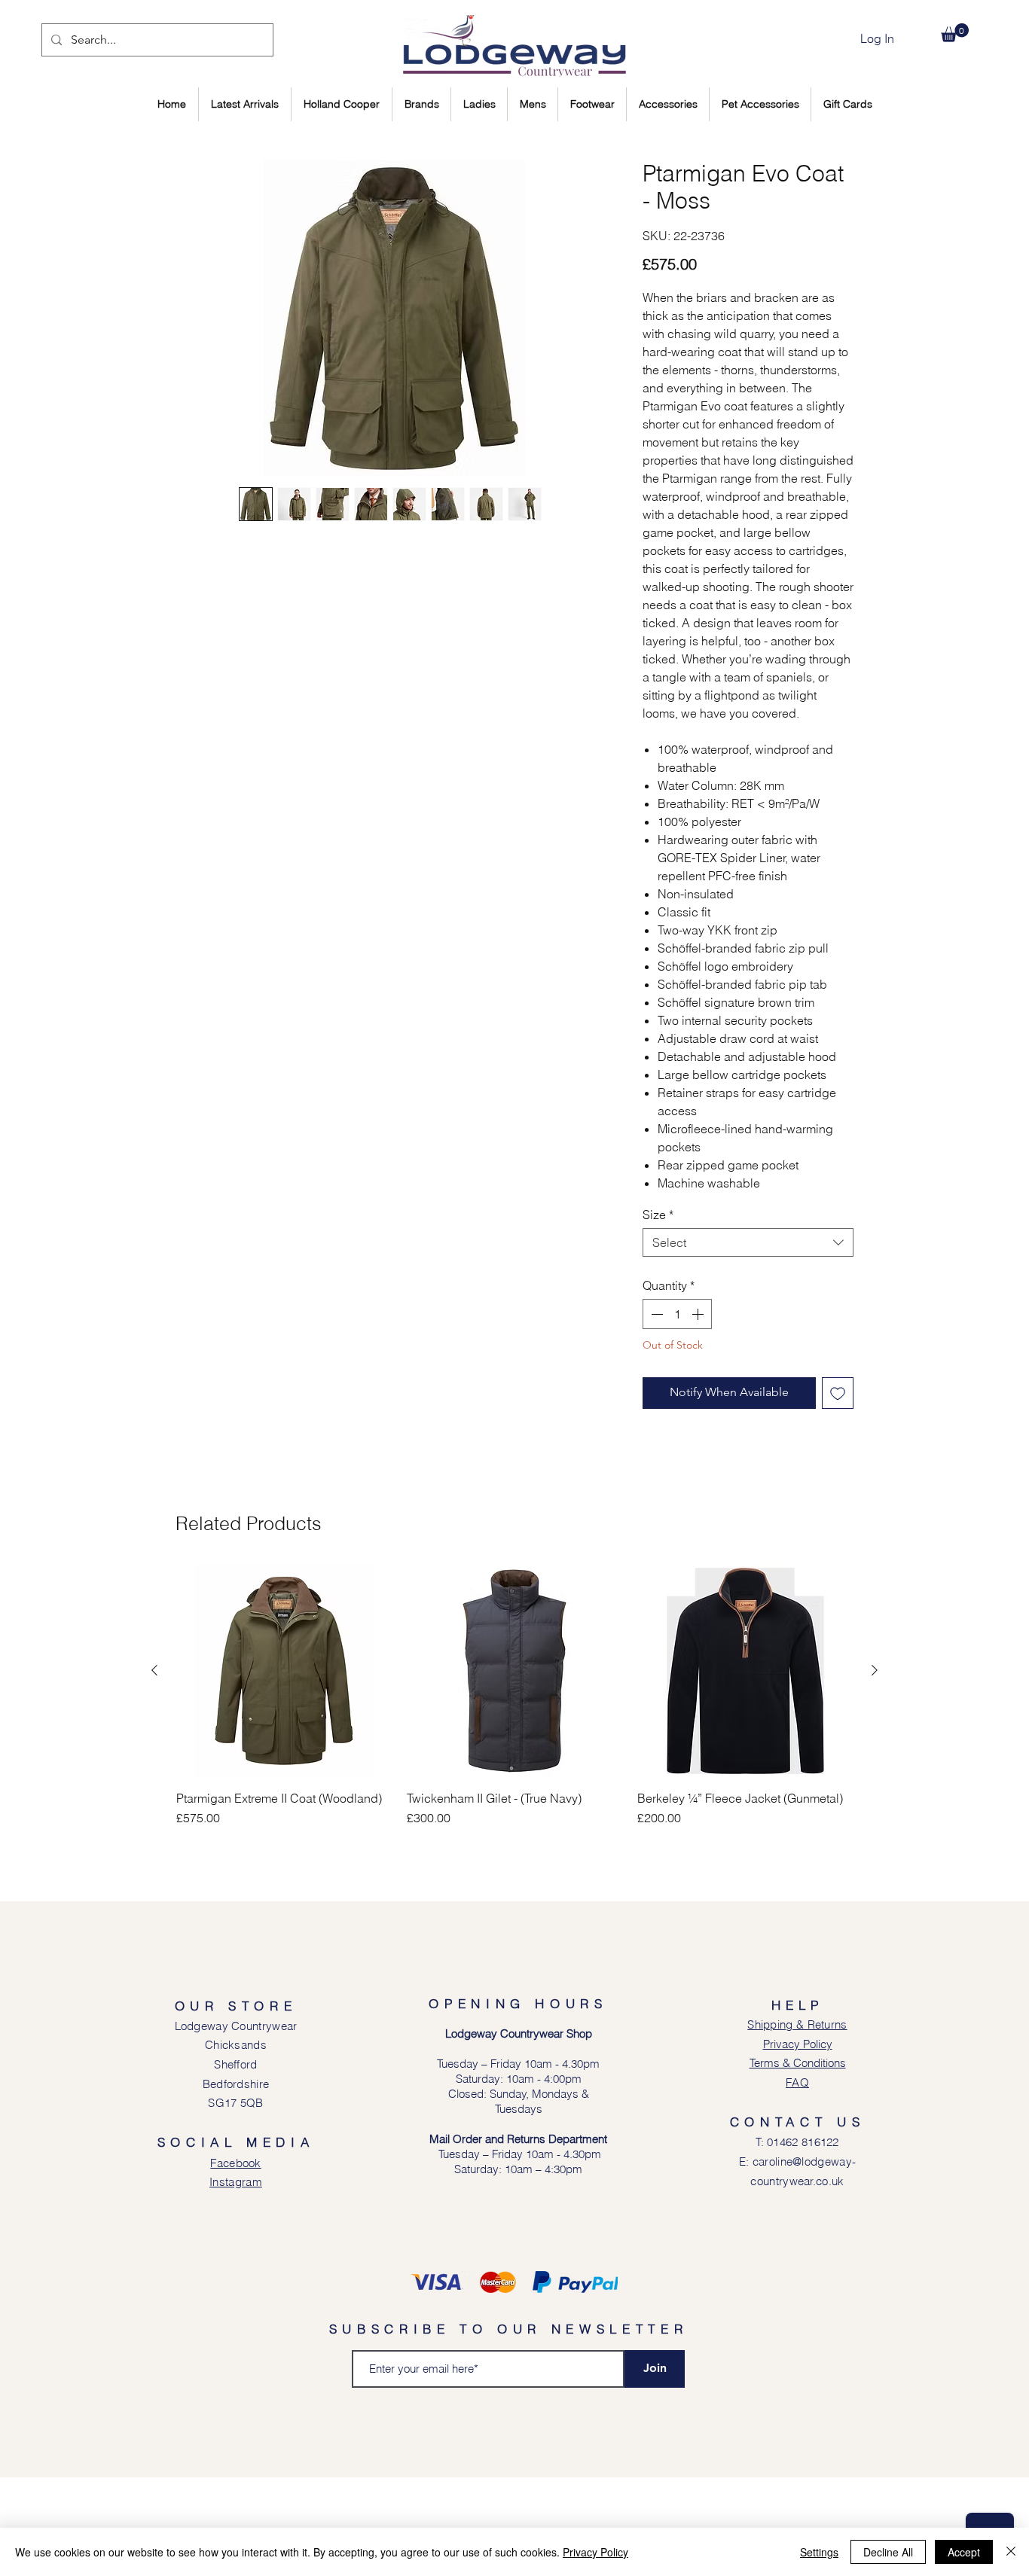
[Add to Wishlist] (838, 1393)
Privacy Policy (595, 2552)
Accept (964, 2552)
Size (658, 1215)
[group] (514, 1801)
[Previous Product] (154, 1769)
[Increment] (699, 1314)
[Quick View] (284, 1770)
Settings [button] (819, 2552)
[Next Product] (875, 1769)
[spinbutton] (677, 1314)
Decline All (888, 2552)
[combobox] (748, 1242)
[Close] (1011, 2552)
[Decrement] (655, 1314)
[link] (955, 33)
